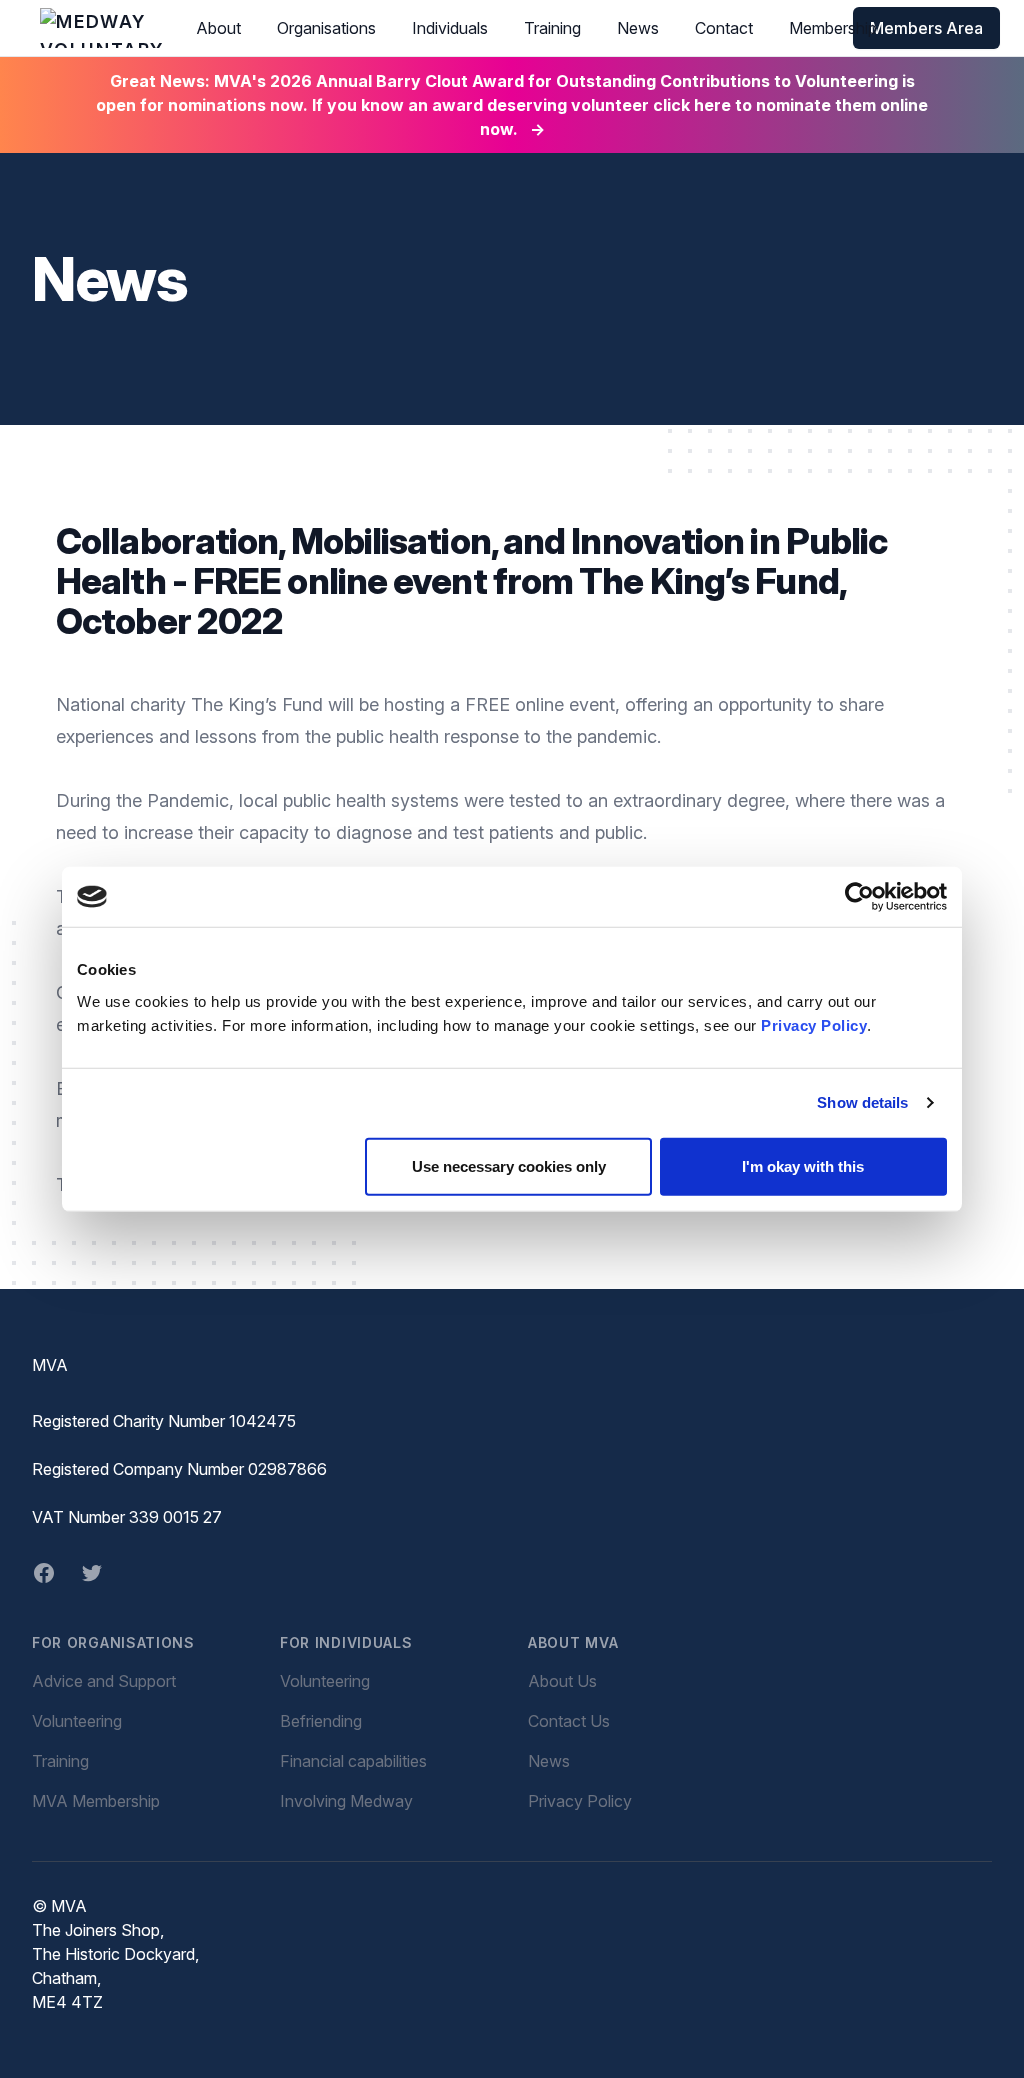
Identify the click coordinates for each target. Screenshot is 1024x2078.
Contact (724, 28)
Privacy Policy (814, 1024)
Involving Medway (346, 1801)
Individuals (450, 28)
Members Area (926, 28)
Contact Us (569, 1721)
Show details (862, 1102)
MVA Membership (96, 1801)
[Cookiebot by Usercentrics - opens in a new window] (859, 897)
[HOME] (102, 28)
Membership (833, 28)
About (218, 28)
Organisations (326, 28)
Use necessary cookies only (509, 1165)
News (638, 28)
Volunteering (77, 1721)
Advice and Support (104, 1681)
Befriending (321, 1721)
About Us (562, 1681)
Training (552, 28)
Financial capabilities (353, 1761)
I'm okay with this (803, 1165)
